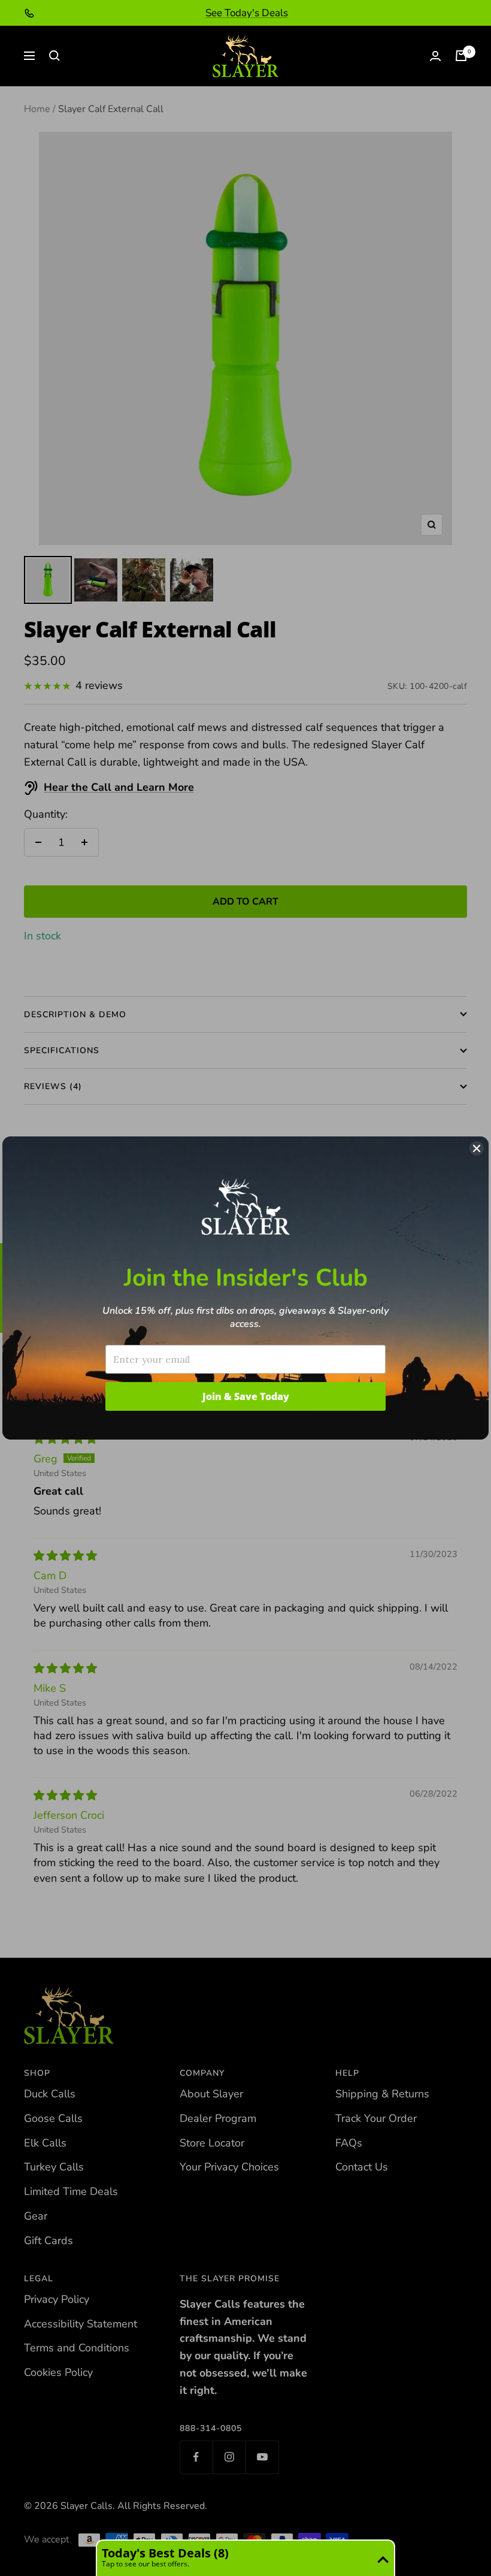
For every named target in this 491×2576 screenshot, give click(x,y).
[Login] (435, 56)
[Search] (54, 56)
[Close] (477, 1148)
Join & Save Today (246, 1396)
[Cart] (461, 56)
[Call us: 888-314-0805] (29, 13)
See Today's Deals (247, 13)
